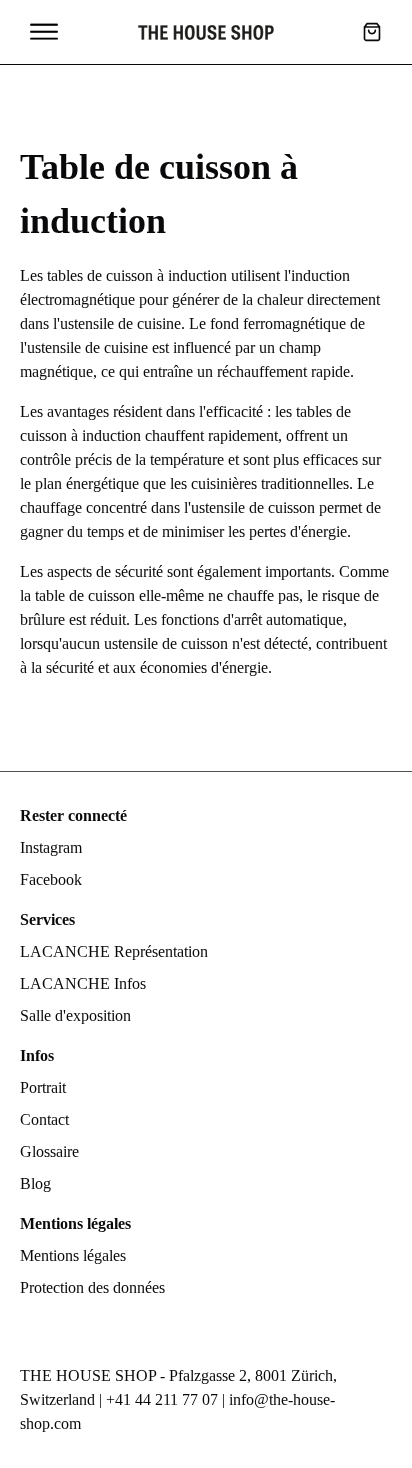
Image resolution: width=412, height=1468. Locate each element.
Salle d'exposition (75, 1015)
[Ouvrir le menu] (44, 32)
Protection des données (92, 1287)
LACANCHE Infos (83, 983)
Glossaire (49, 1151)
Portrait (43, 1087)
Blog (35, 1183)
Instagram (51, 847)
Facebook (51, 879)
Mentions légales (73, 1255)
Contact (44, 1119)
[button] (372, 32)
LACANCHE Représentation (114, 951)
